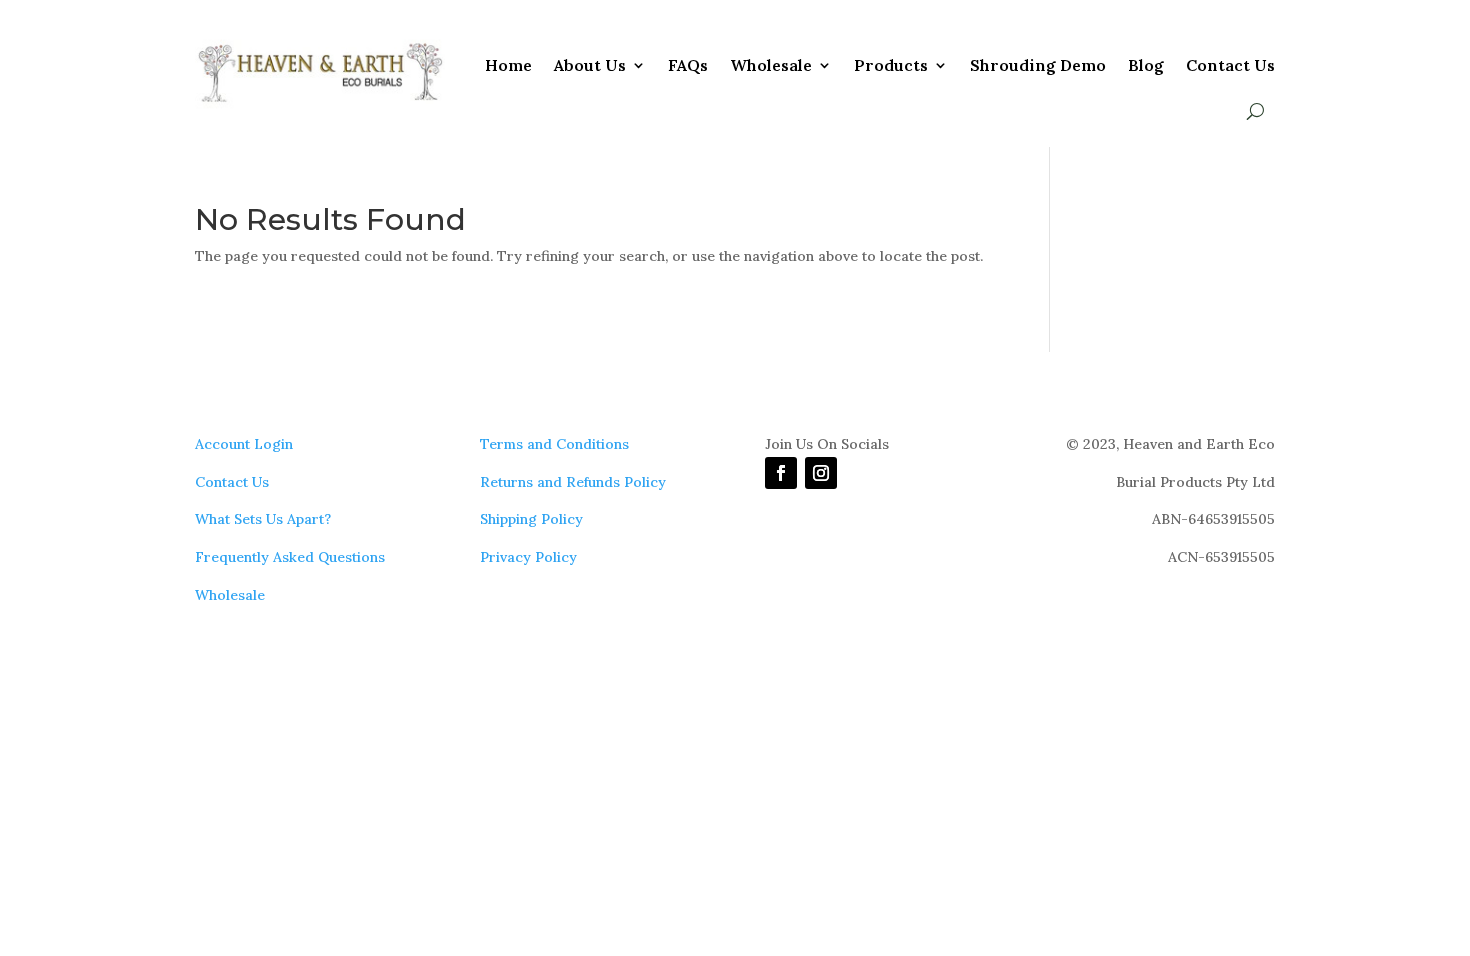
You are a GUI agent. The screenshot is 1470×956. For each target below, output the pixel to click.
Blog (1146, 65)
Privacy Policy (528, 557)
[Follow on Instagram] (821, 473)
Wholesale (771, 65)
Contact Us (1230, 65)
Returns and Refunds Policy (573, 482)
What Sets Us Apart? (263, 519)
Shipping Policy (531, 519)
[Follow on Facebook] (781, 473)
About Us (590, 65)
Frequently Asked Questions (290, 557)
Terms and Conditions (554, 444)
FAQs (688, 65)
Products (891, 65)
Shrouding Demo (1038, 65)
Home (508, 65)
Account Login (244, 444)
